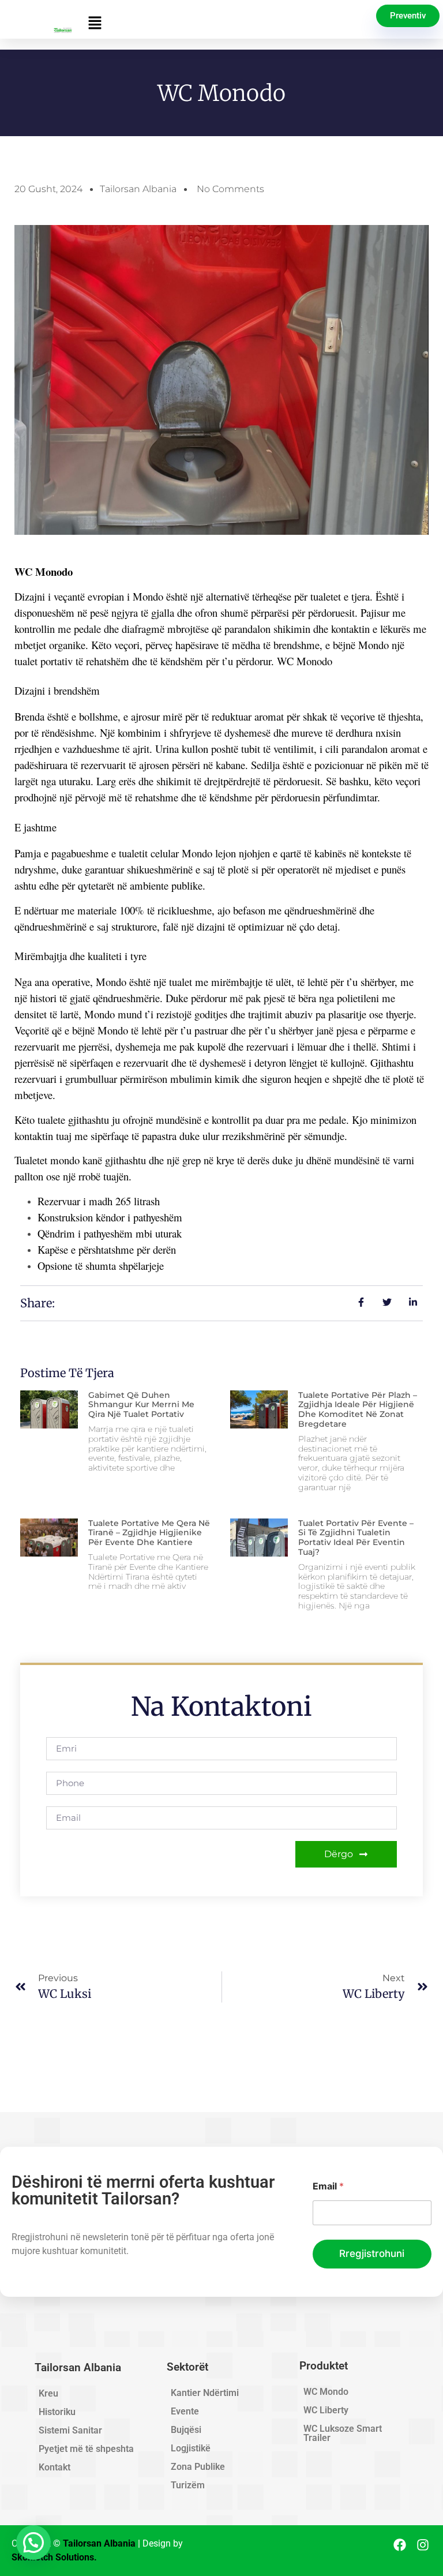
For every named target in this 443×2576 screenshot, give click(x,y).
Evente (185, 2411)
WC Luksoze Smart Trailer (343, 2433)
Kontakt (55, 2467)
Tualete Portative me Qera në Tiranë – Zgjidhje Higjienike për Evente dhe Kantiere (149, 1533)
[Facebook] (400, 2545)
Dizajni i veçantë (50, 596)
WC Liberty (326, 2410)
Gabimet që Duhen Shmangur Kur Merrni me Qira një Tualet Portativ (141, 1405)
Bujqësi (186, 2430)
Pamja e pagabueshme (61, 853)
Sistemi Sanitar (70, 2430)
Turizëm (188, 2485)
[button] (224, 23)
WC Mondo (326, 2392)
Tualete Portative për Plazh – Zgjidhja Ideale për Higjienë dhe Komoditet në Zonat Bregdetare (358, 1409)
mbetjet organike (50, 645)
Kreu (48, 2393)
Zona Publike (198, 2467)
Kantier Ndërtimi (205, 2393)
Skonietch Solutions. (54, 2557)
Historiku (57, 2412)
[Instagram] (423, 2545)
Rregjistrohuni (372, 2253)
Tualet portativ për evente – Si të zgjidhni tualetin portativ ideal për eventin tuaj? (356, 1538)
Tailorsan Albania (138, 189)
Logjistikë (191, 2448)
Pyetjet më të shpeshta (86, 2449)
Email (328, 2186)
